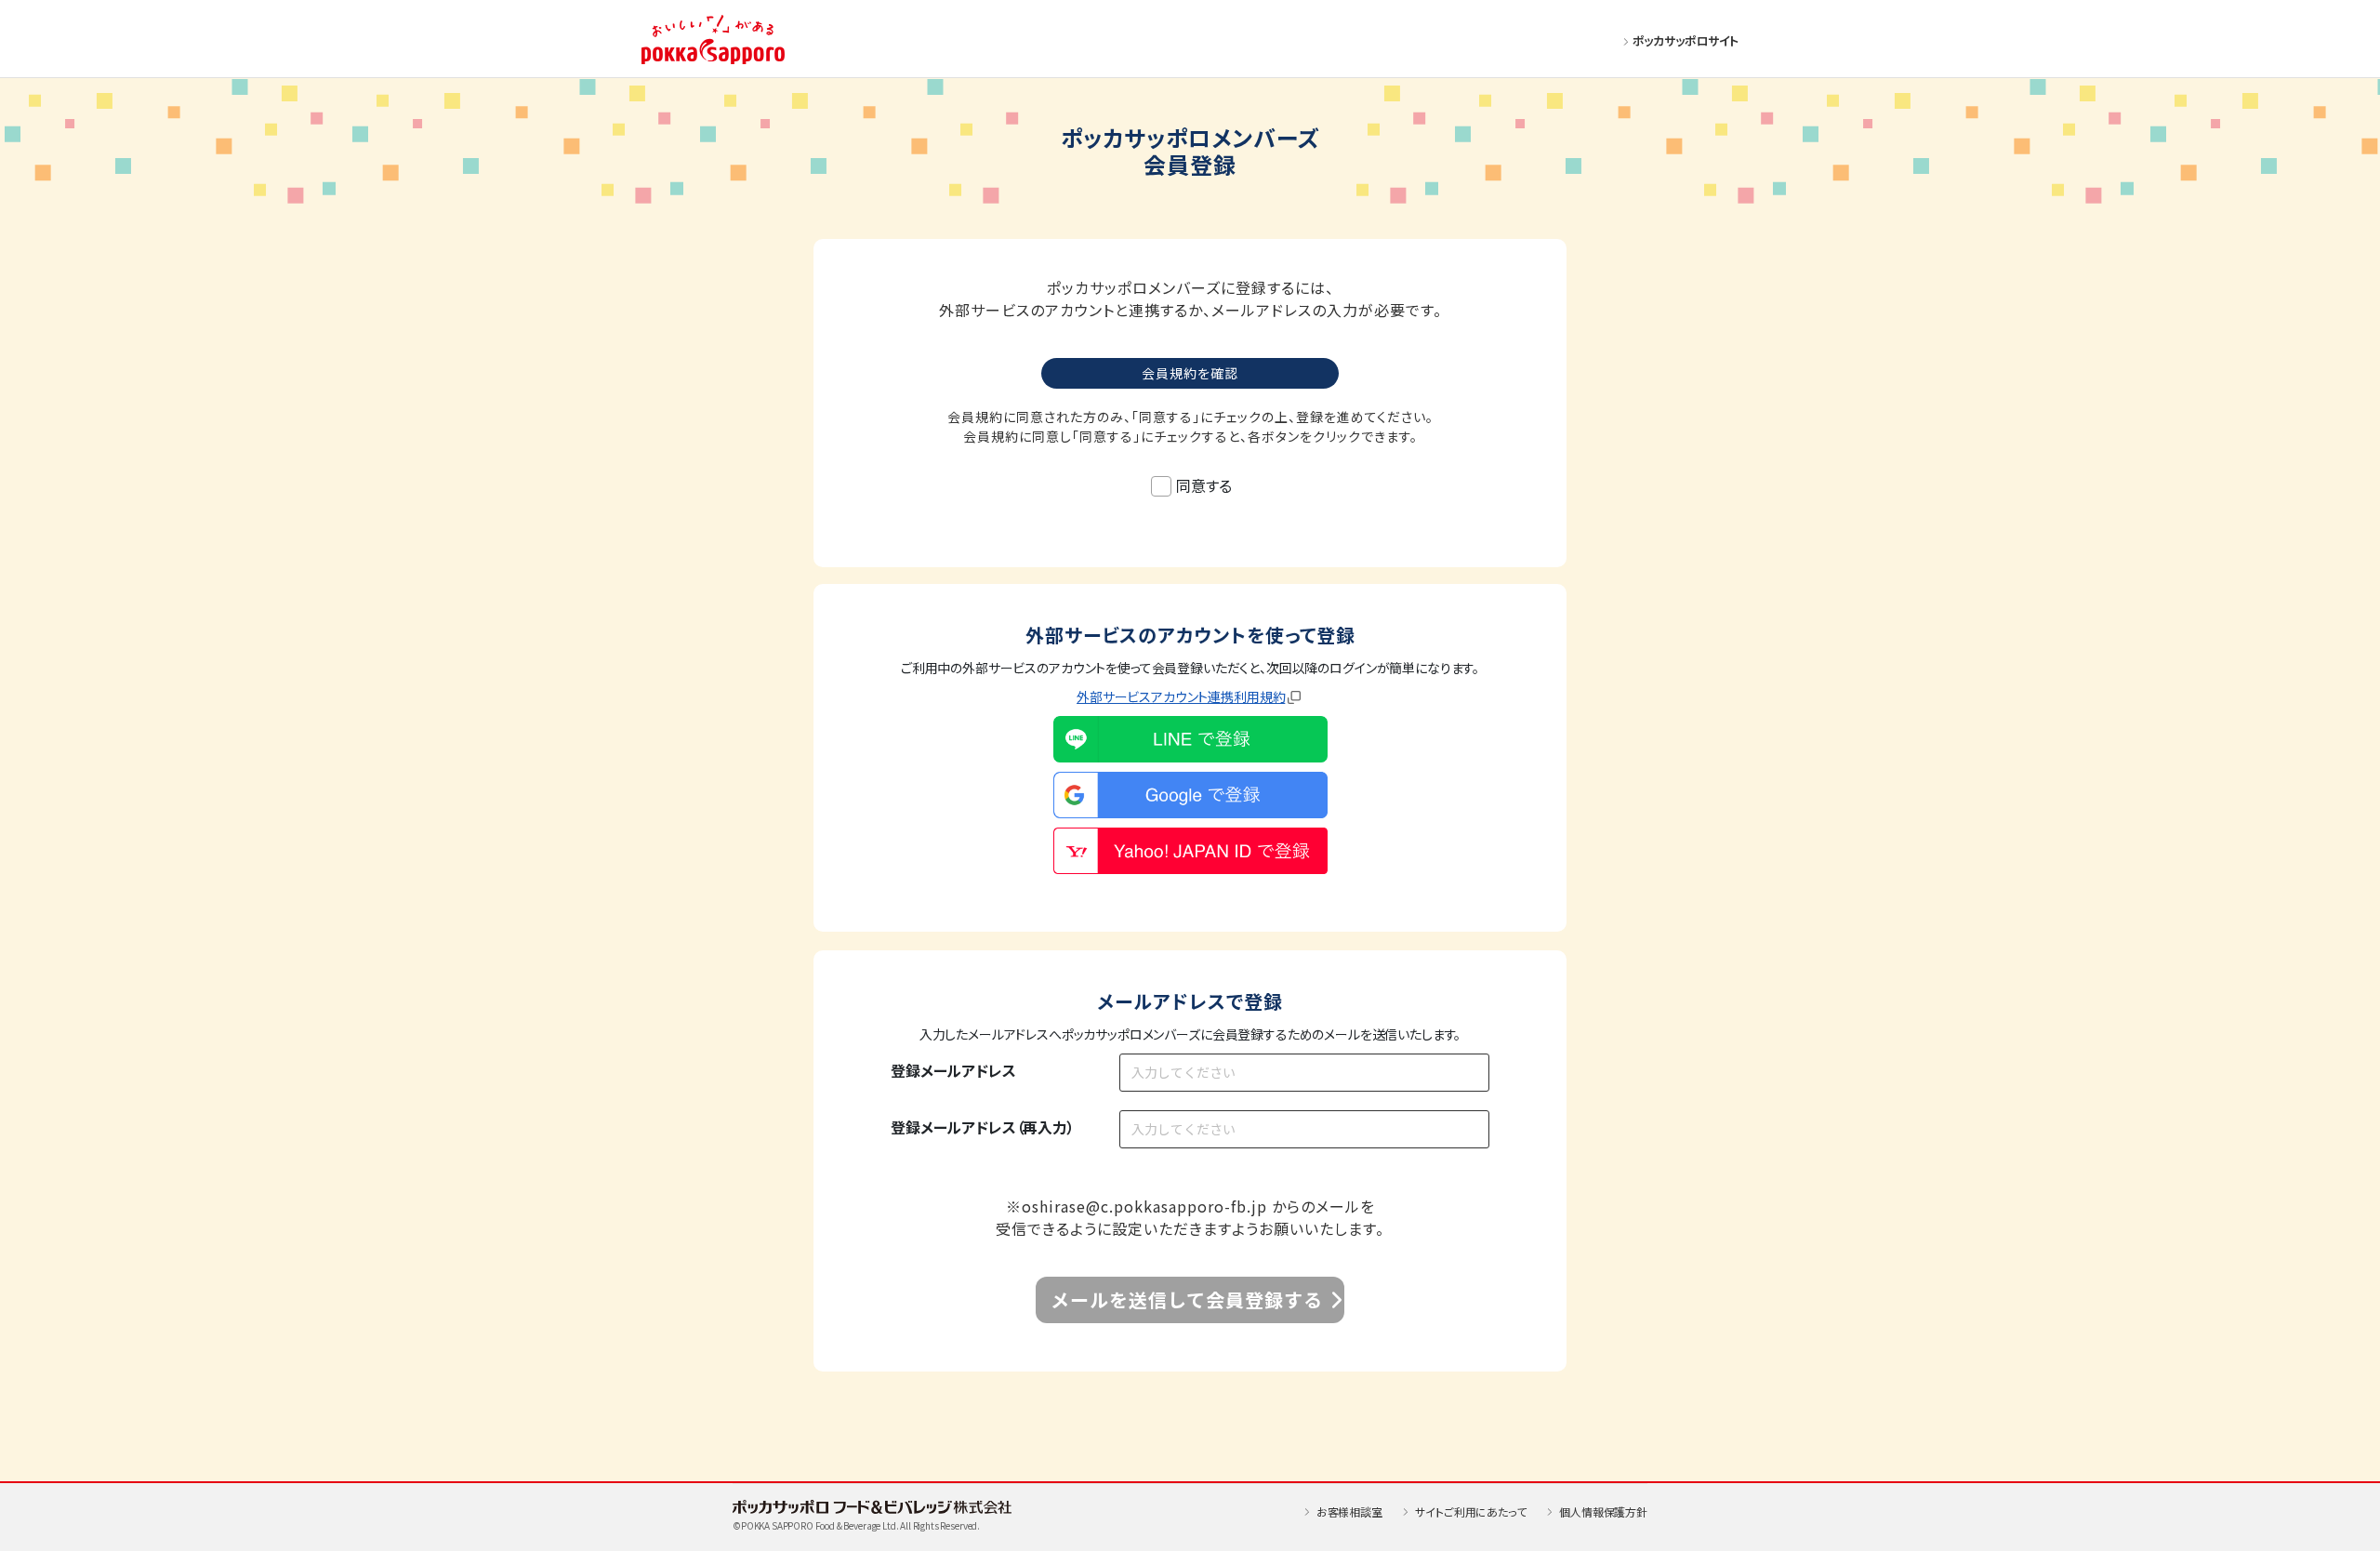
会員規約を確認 (1190, 373)
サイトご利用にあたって (1470, 1511)
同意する (1203, 485)
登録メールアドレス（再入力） (983, 1127)
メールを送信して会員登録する (1187, 1299)
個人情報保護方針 (1603, 1511)
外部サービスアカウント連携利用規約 (1181, 696)
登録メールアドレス (953, 1070)
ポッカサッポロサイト (1686, 40)
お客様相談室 (1349, 1511)
